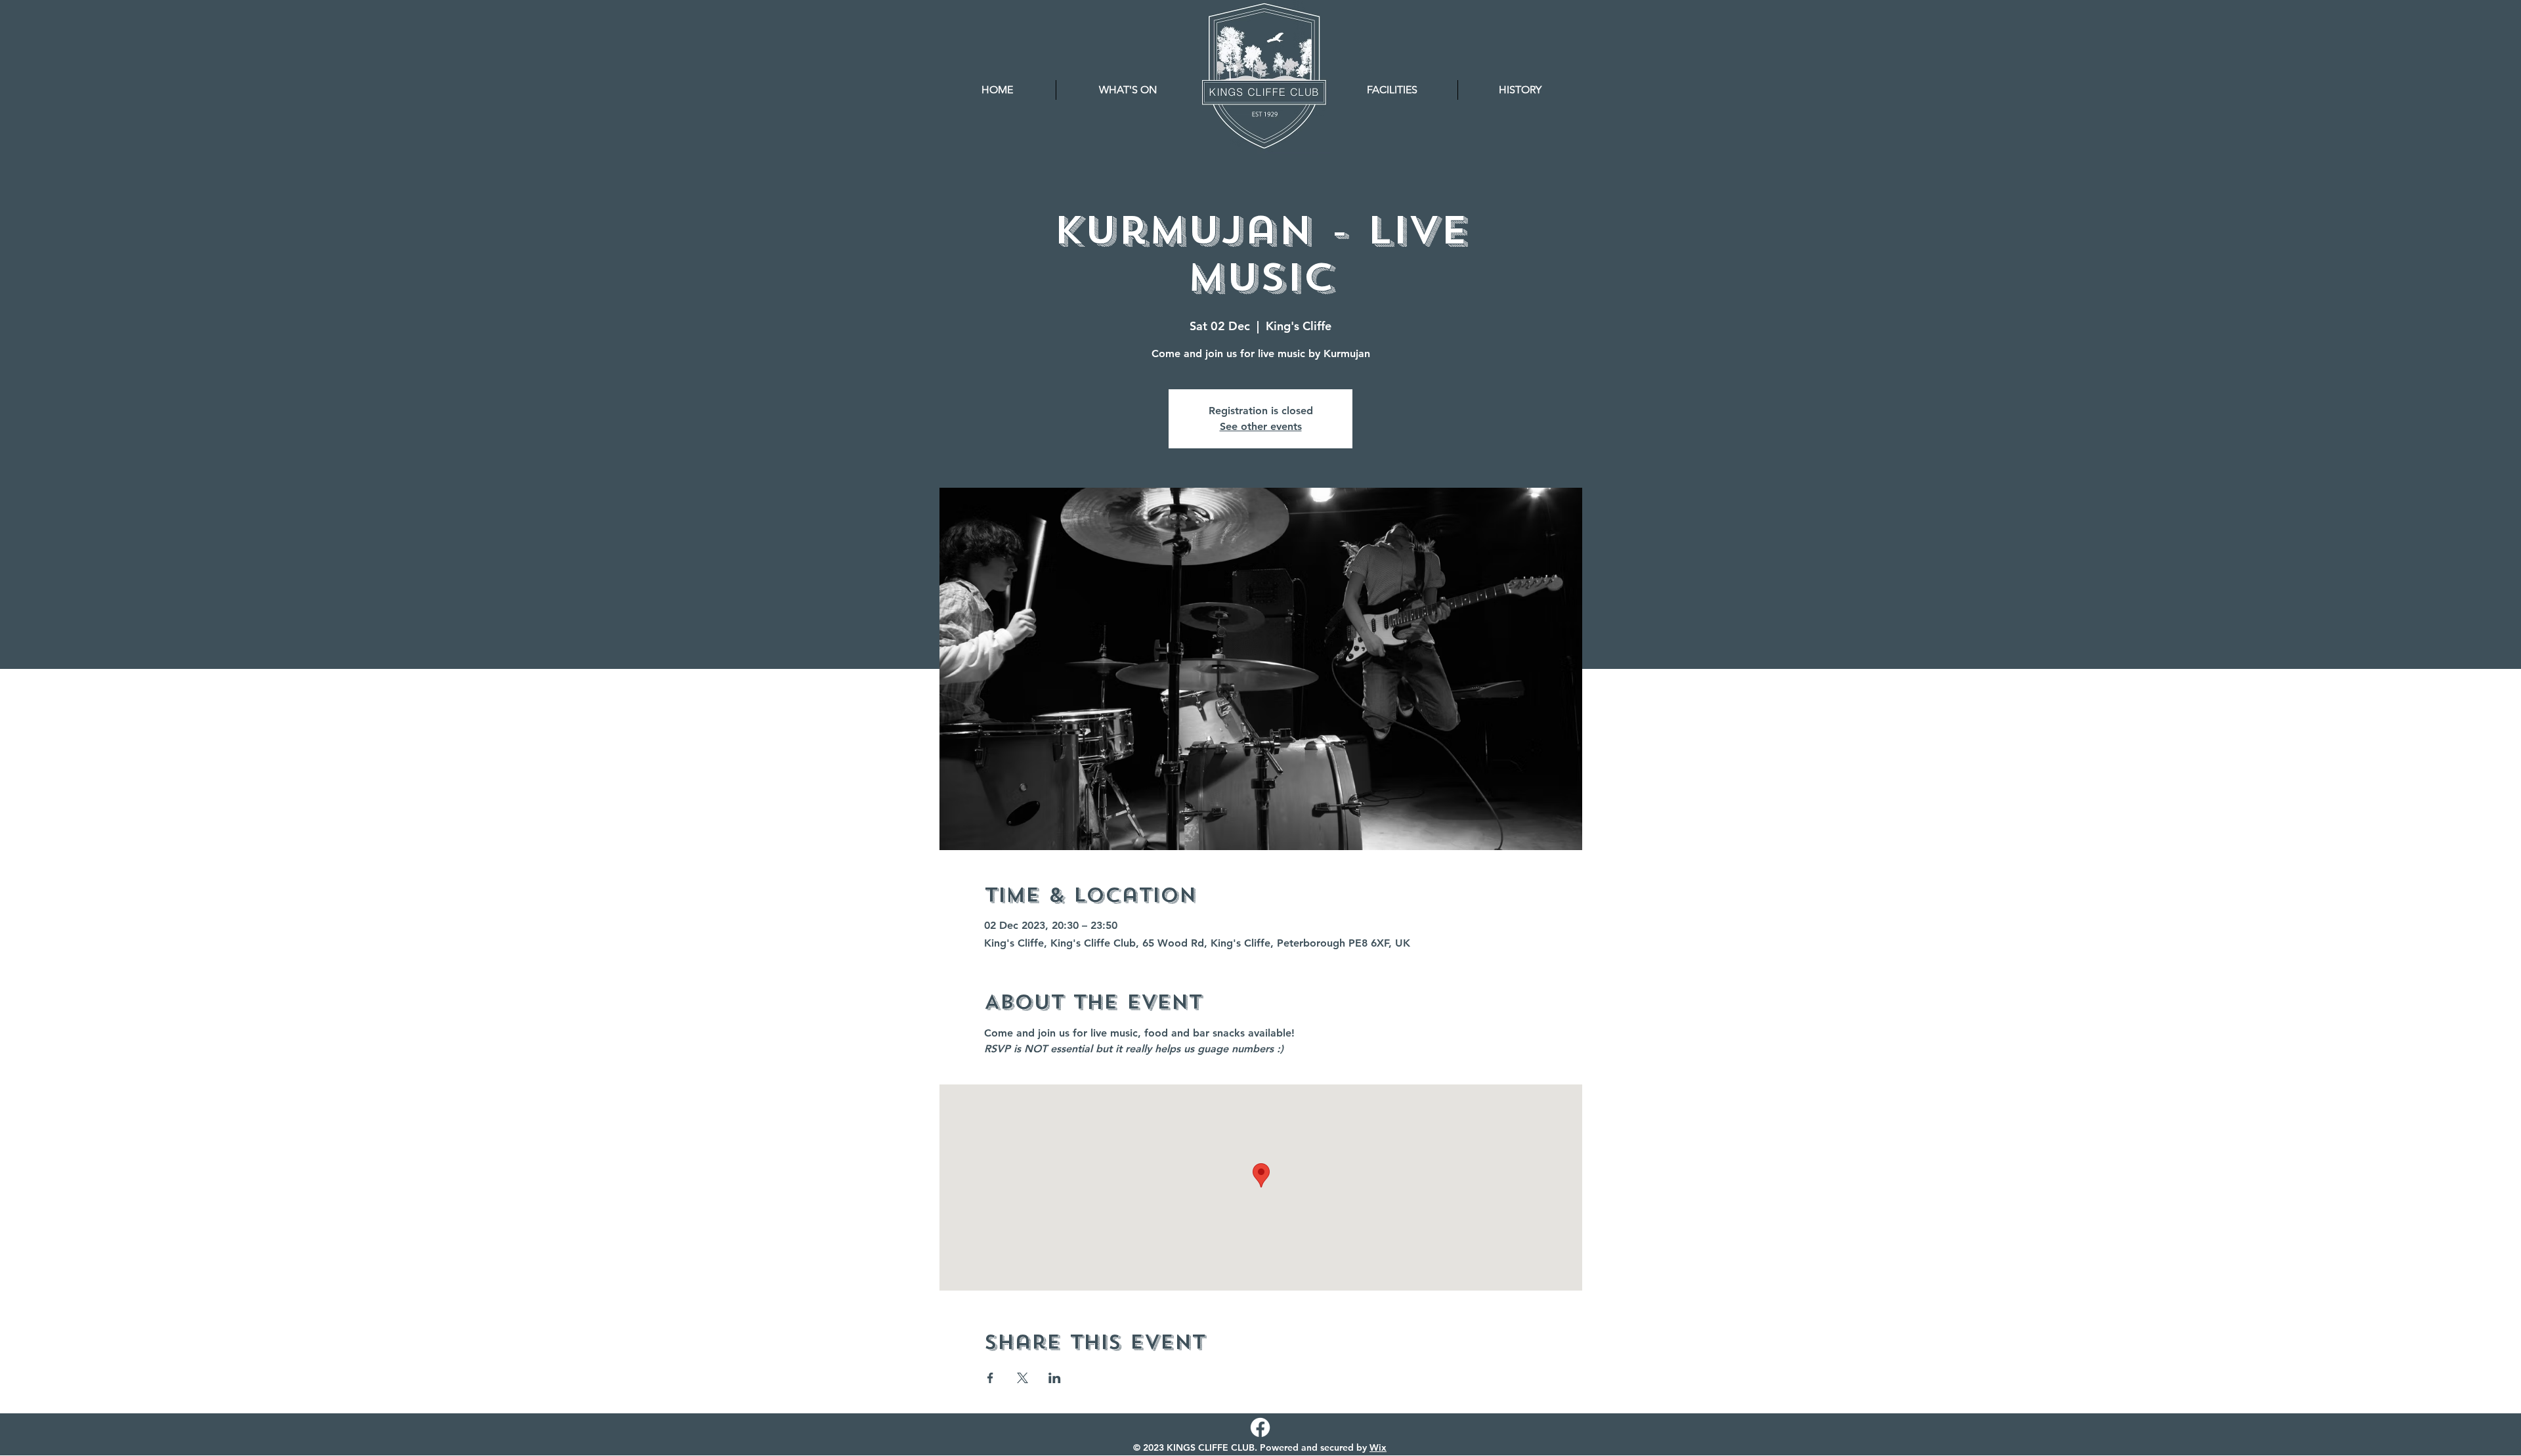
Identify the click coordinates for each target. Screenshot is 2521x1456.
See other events (1261, 426)
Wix (1378, 1447)
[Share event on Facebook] (990, 1378)
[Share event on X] (1023, 1378)
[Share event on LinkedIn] (1055, 1378)
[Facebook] (1260, 1427)
